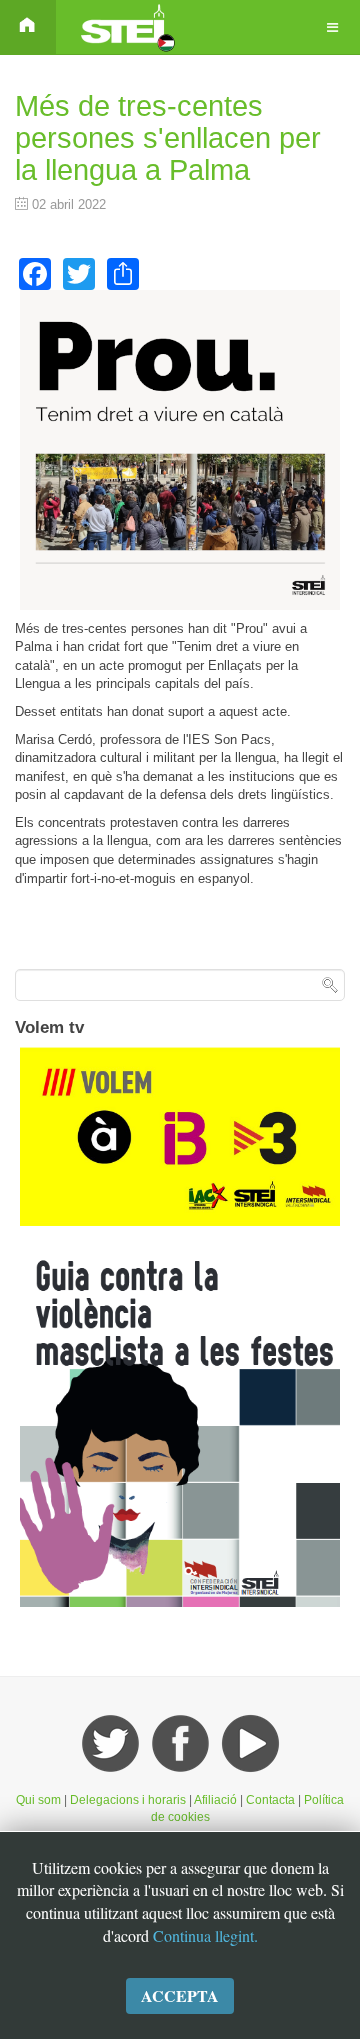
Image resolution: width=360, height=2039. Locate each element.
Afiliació (215, 1800)
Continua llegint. (205, 1935)
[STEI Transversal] (126, 27)
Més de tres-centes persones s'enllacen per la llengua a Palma (168, 138)
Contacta (272, 1800)
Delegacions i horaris (128, 1800)
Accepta (180, 1995)
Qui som (38, 1800)
